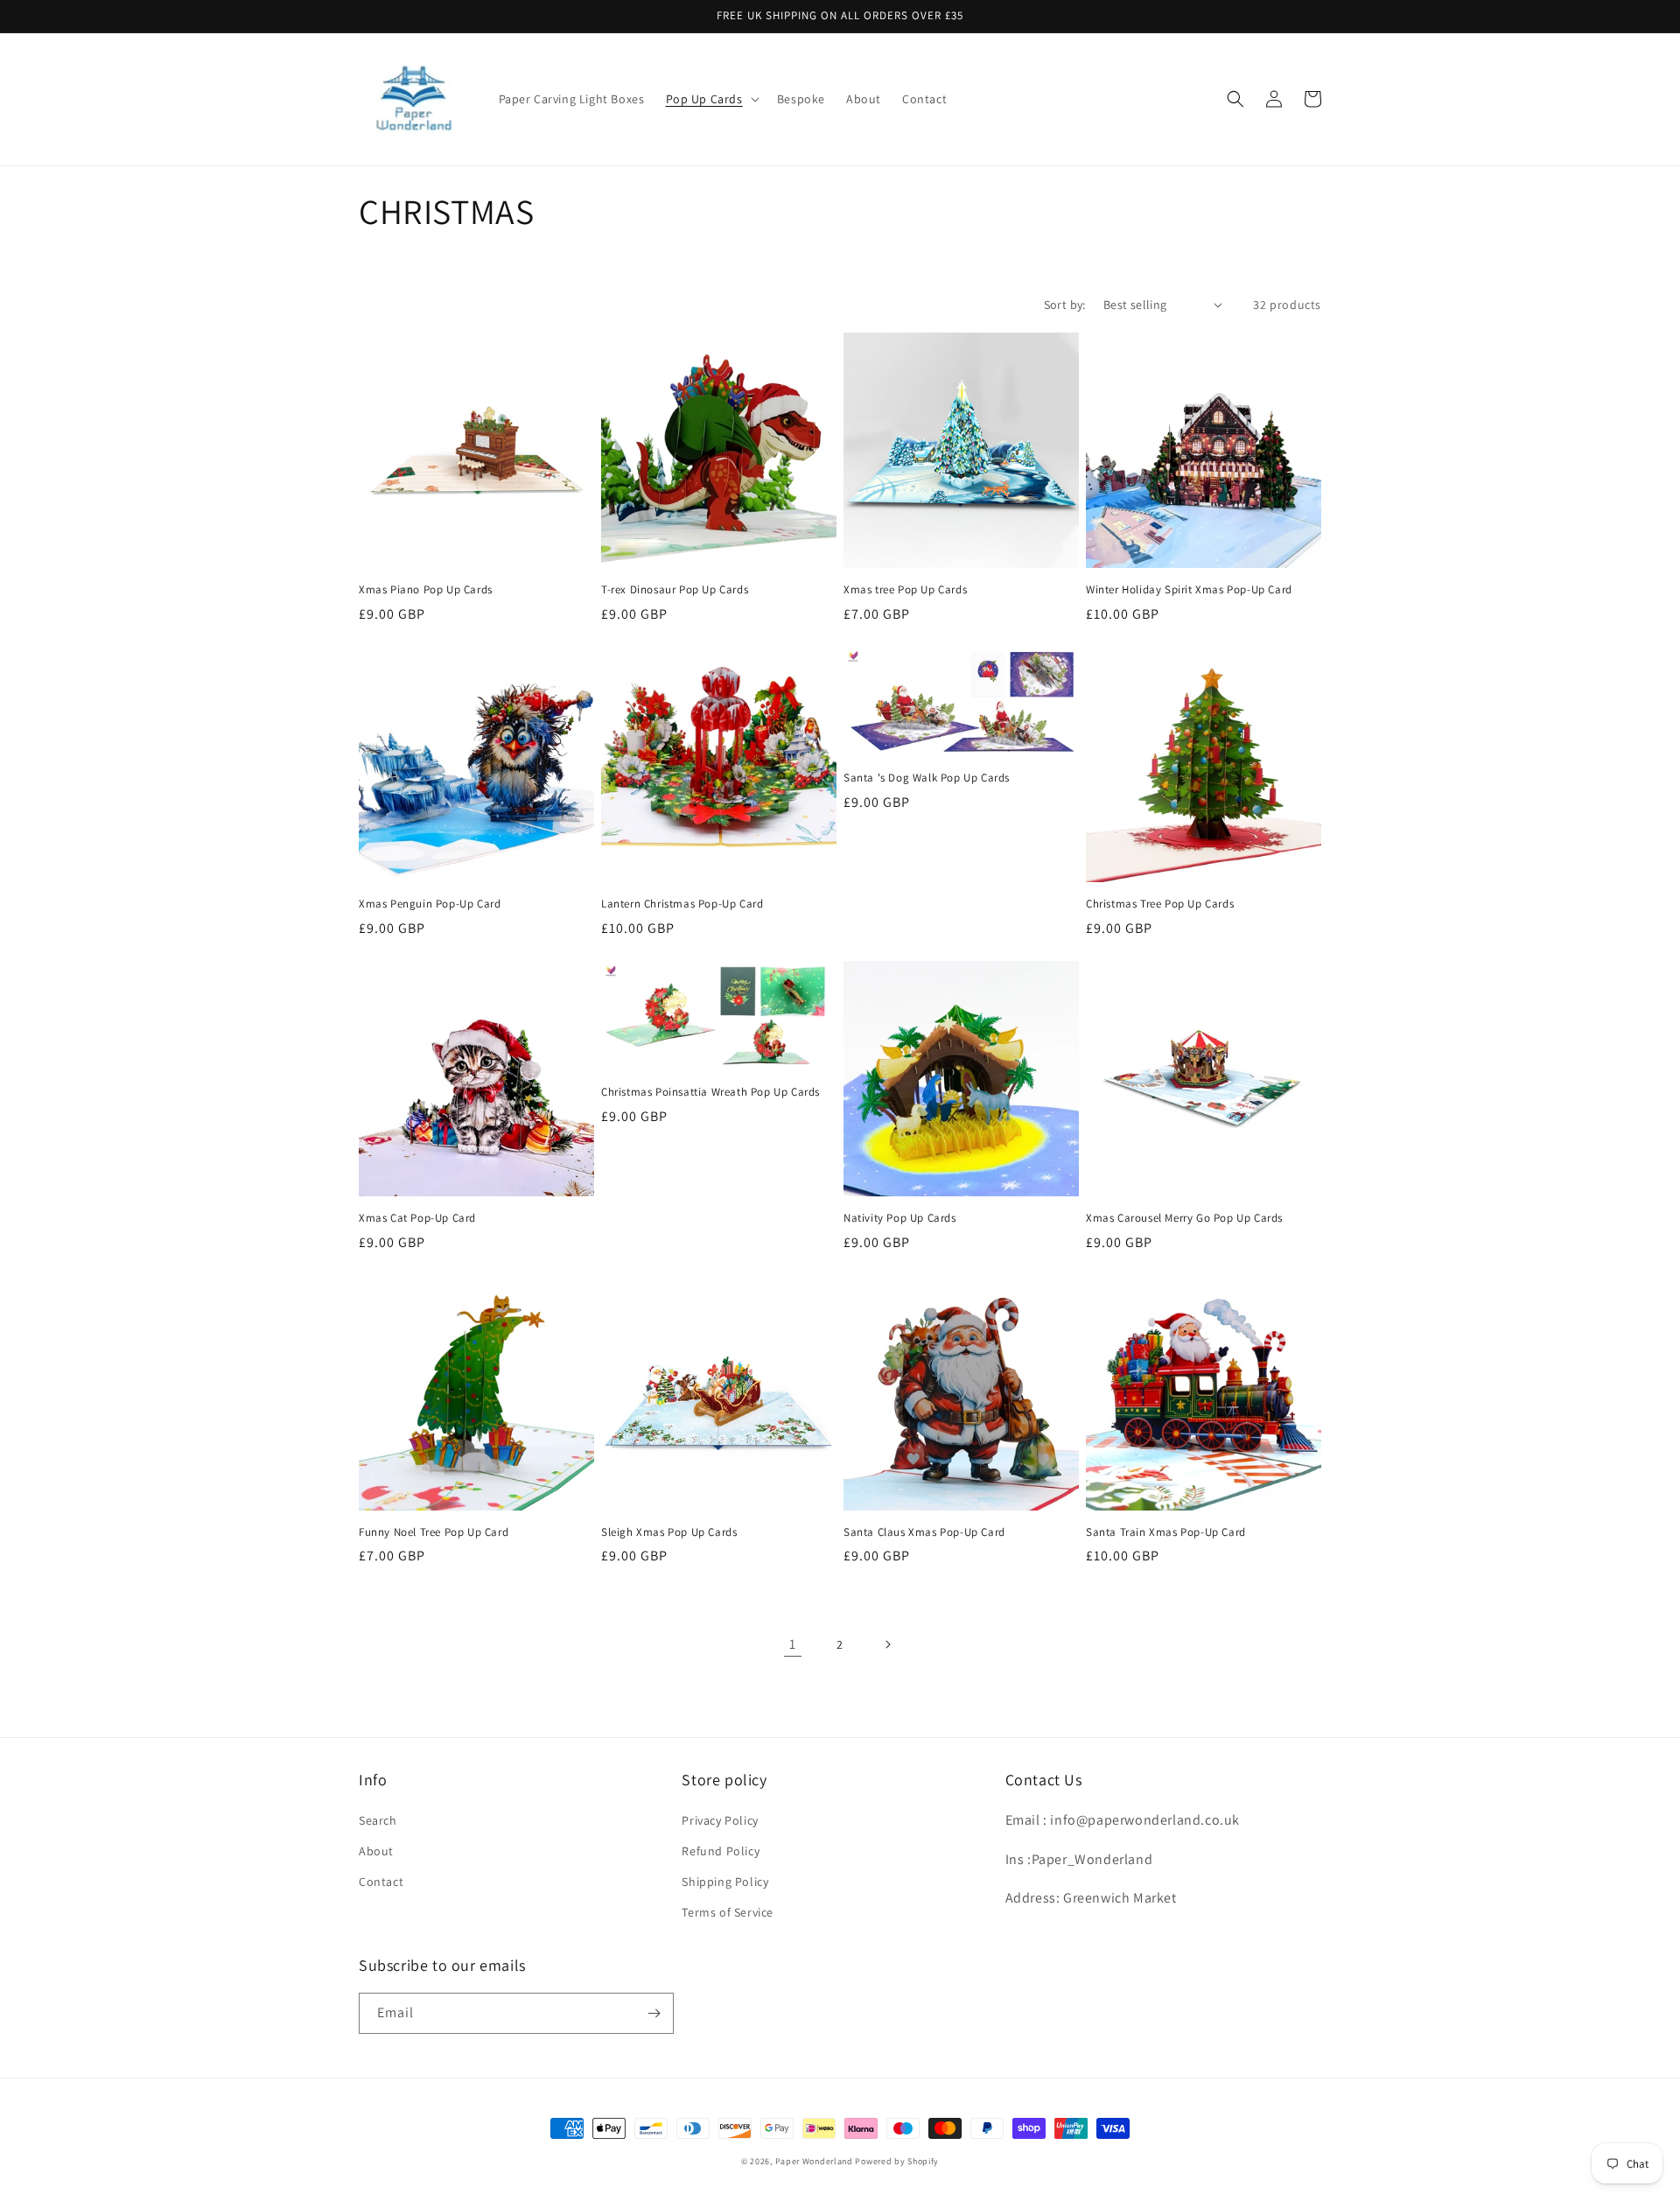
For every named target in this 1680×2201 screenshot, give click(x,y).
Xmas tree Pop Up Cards (905, 590)
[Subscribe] (654, 2013)
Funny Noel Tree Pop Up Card (434, 1532)
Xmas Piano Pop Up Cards (426, 590)
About (376, 1851)
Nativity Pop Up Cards (900, 1218)
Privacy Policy (720, 1820)
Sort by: (1065, 305)
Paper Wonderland (814, 2161)
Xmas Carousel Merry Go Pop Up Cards (1184, 1218)
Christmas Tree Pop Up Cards (1160, 904)
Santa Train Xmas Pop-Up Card (1166, 1532)
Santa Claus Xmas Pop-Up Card (924, 1532)
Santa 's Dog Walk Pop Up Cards (927, 778)
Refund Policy (721, 1851)
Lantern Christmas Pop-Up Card (682, 904)
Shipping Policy (725, 1882)
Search (378, 1820)
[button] (711, 99)
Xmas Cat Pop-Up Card (417, 1218)
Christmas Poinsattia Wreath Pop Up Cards (710, 1092)
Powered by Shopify (897, 2161)
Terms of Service (728, 1912)
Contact (381, 1882)
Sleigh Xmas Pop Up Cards (669, 1532)
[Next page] (887, 1644)
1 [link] (793, 1644)
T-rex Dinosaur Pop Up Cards (675, 590)
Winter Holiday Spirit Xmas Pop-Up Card (1189, 590)
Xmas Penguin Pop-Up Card (430, 904)
